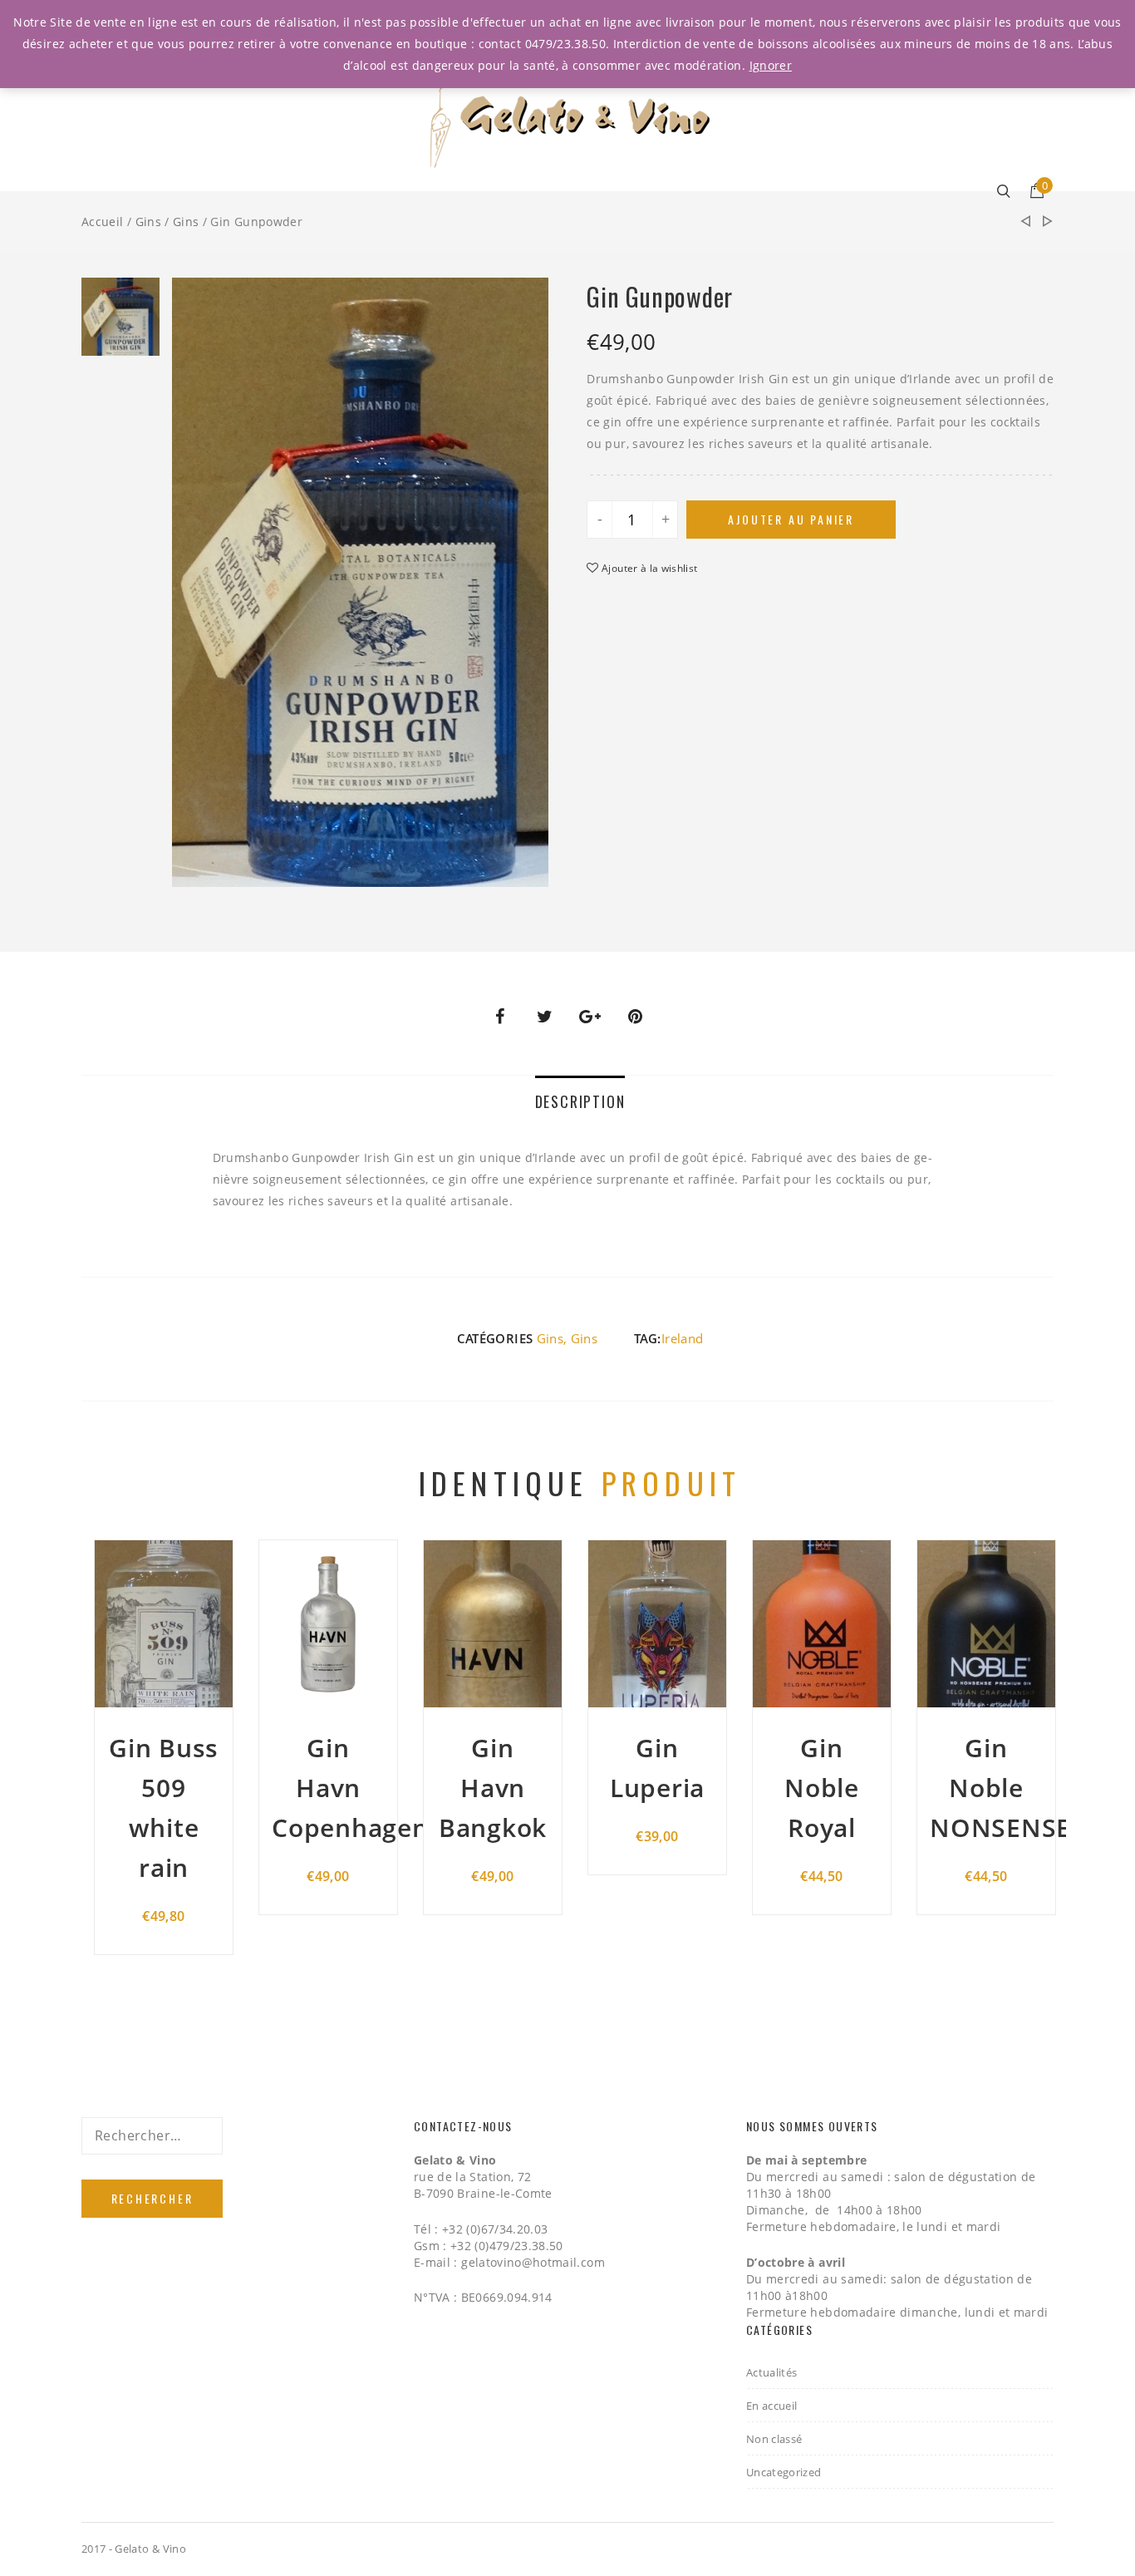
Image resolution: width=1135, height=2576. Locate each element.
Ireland (682, 1338)
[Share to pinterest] (636, 1017)
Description (580, 1101)
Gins (148, 222)
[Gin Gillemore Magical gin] (1048, 222)
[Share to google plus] (590, 1017)
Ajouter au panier (791, 519)
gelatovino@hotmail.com (533, 2262)
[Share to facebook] (499, 1017)
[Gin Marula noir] (1025, 222)
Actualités (772, 2372)
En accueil (772, 2406)
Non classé (774, 2439)
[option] (120, 321)
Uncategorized (784, 2472)
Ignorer (771, 65)
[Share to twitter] (545, 1017)
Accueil (102, 222)
